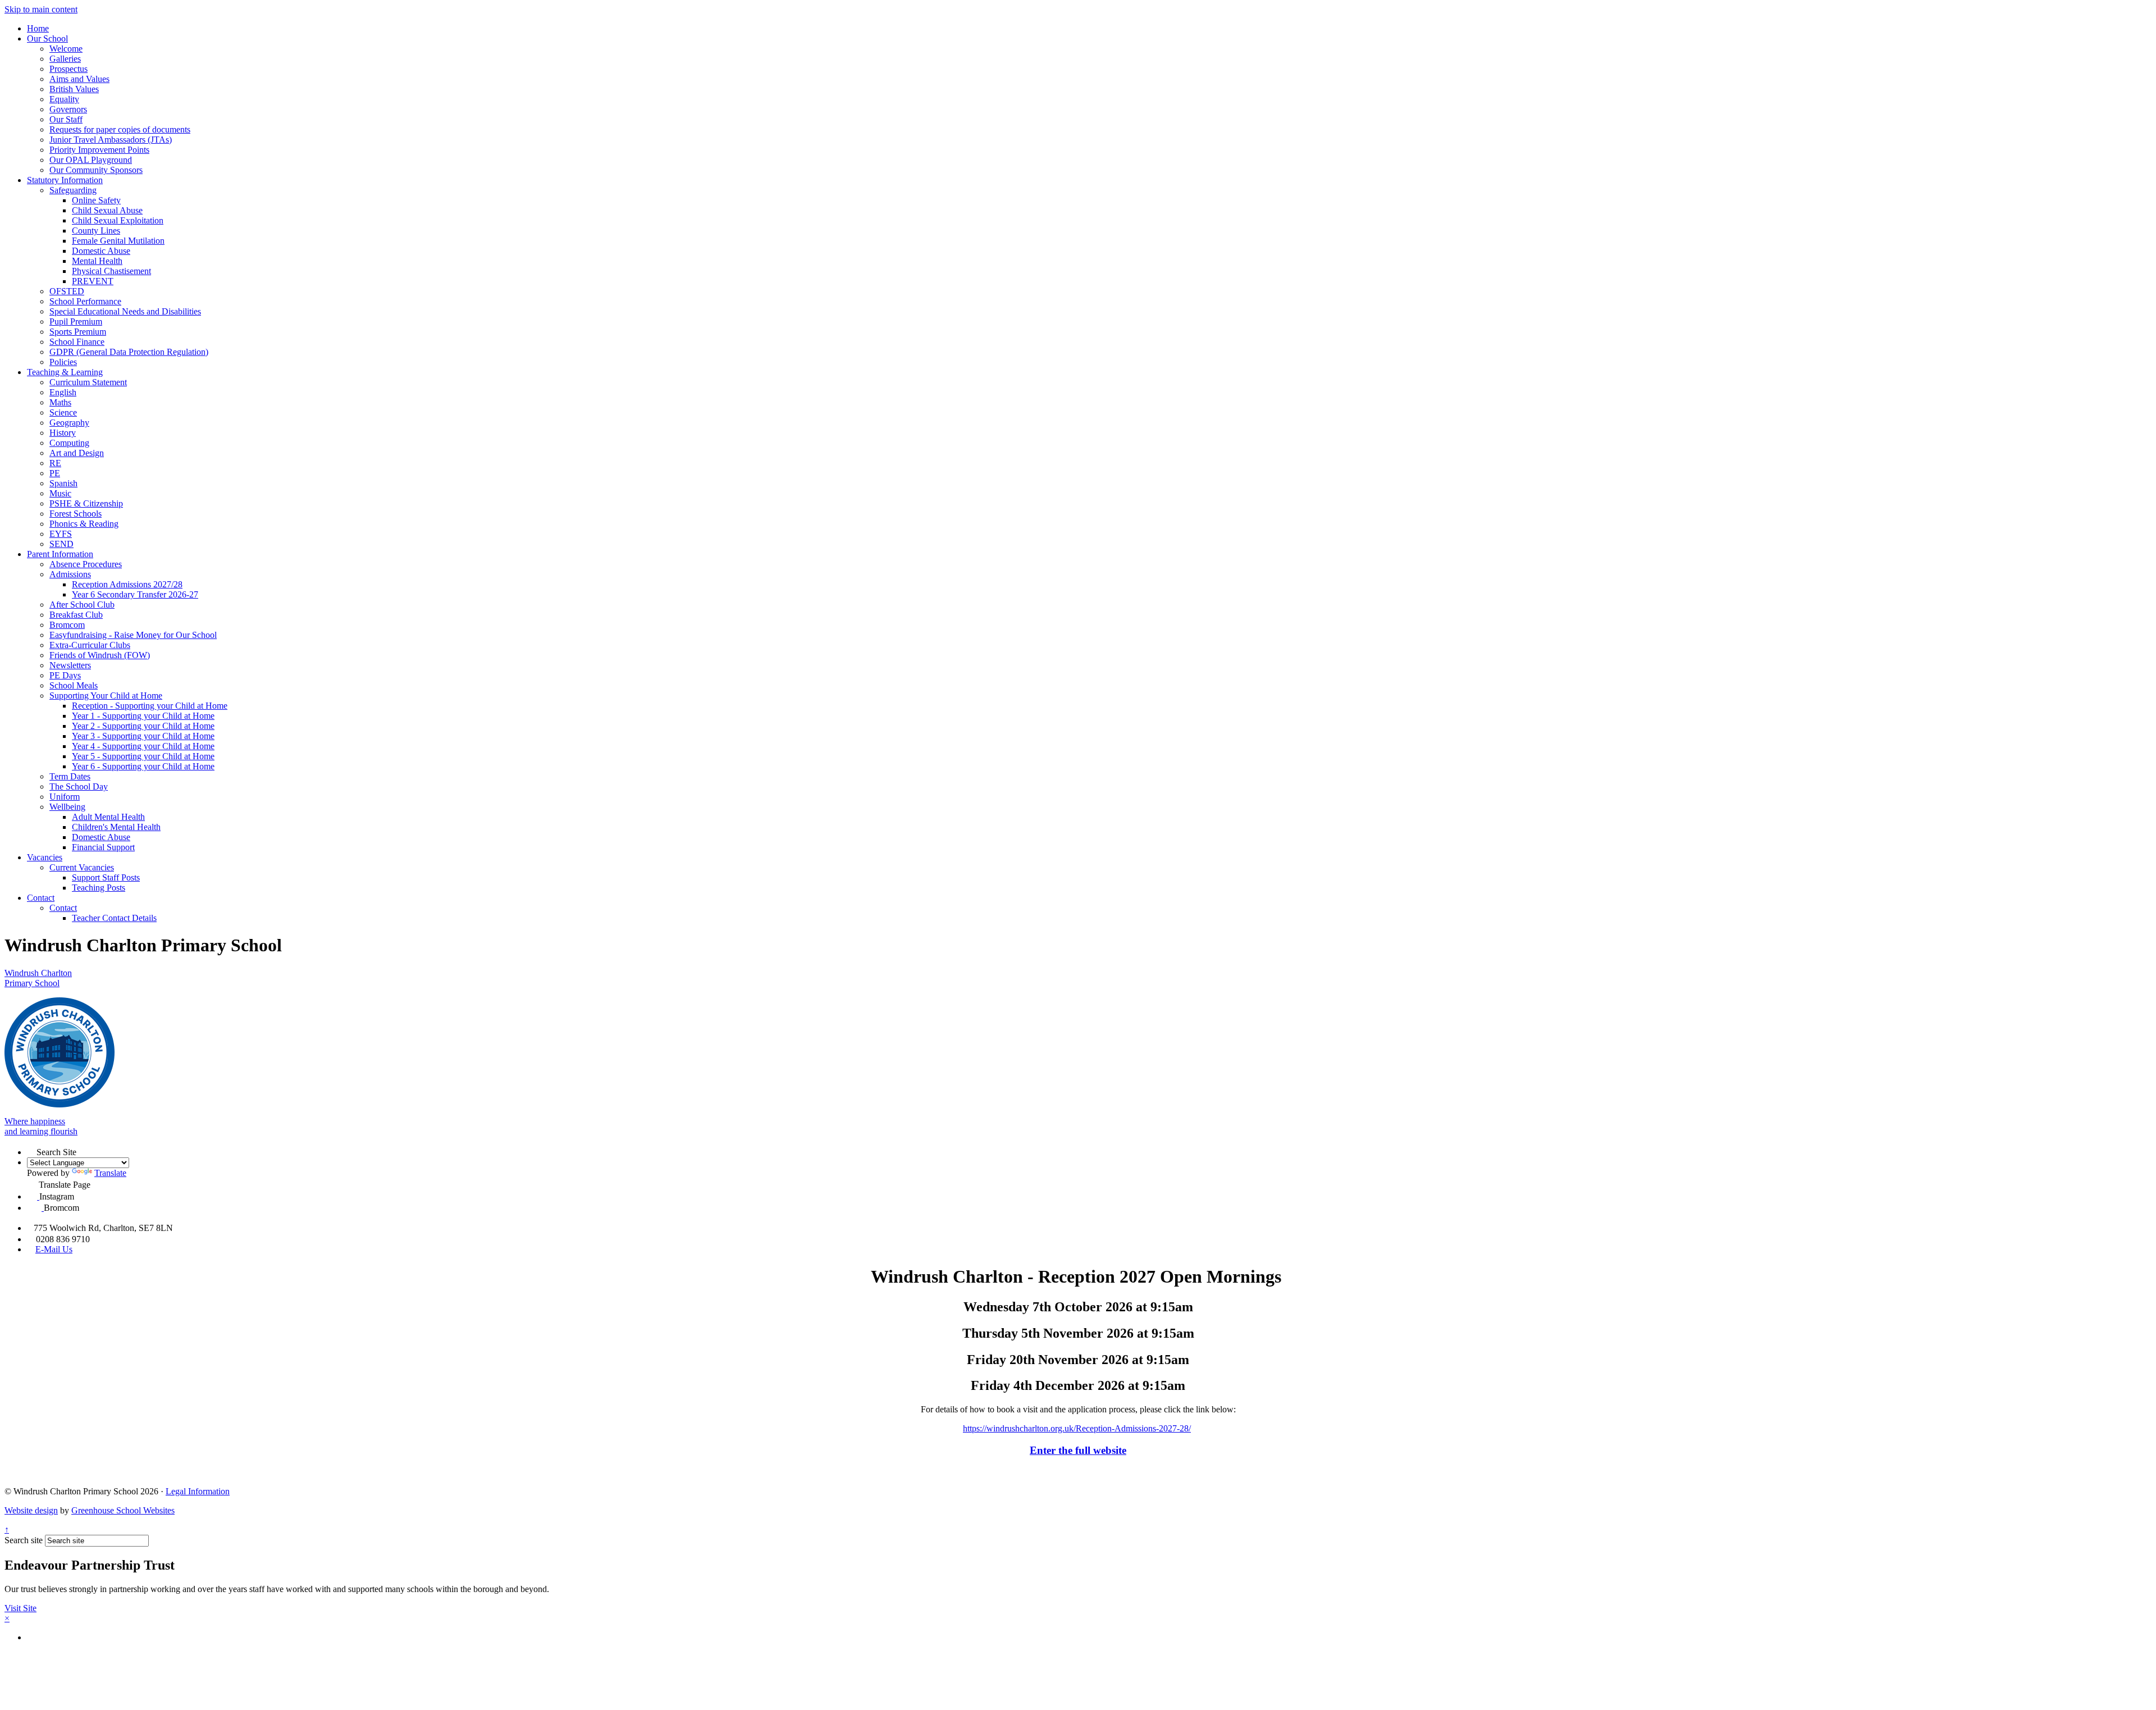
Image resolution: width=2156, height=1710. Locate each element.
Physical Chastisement (111, 271)
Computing (69, 443)
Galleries (65, 59)
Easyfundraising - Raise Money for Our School (133, 635)
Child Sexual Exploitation (118, 220)
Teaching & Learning (65, 372)
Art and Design (77, 453)
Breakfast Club (76, 615)
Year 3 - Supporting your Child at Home (143, 736)
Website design (31, 1510)
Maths (60, 402)
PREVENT (93, 281)
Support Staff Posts (106, 877)
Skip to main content (41, 9)
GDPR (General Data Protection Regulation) (129, 352)
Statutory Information (65, 180)
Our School (47, 38)
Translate (110, 1173)
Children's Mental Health (116, 827)
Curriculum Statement (88, 382)
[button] (32, 1150)
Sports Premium (78, 332)
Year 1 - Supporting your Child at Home (143, 716)
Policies (63, 362)
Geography (69, 423)
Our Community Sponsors (96, 170)
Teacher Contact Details (114, 918)
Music (60, 493)
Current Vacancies (82, 867)
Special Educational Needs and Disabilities (125, 311)
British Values (74, 89)
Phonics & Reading (84, 524)
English (63, 392)
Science (63, 412)
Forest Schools (76, 514)
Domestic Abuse (101, 251)
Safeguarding (73, 190)
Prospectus (68, 69)
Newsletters (70, 665)
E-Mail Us (54, 1249)
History (63, 433)
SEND (61, 544)
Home (38, 28)
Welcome (66, 49)
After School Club (82, 605)
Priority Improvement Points (99, 150)
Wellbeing (67, 807)
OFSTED (67, 291)
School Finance (77, 342)
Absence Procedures (86, 564)
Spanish (63, 483)
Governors (68, 109)
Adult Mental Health (108, 817)
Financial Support (103, 847)
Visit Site (20, 1608)
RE (55, 463)
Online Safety (96, 200)
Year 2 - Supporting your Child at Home (143, 726)
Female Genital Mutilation (118, 241)
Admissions (70, 574)
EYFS (61, 534)
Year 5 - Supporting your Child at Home (143, 756)
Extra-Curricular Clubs (90, 645)
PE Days (65, 675)
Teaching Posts (99, 888)
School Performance (85, 301)
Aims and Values (79, 79)
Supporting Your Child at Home (106, 696)
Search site (24, 1540)
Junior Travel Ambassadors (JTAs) (111, 140)
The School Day (79, 786)
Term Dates (70, 776)
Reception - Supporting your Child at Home (150, 706)
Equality (64, 99)
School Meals (74, 685)
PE (55, 473)
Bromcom (67, 625)
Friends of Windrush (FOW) (100, 655)
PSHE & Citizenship (86, 503)
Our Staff (66, 119)
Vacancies (45, 857)
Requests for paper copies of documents (120, 129)
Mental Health (97, 261)
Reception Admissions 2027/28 (127, 584)
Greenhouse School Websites (123, 1510)
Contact (41, 898)
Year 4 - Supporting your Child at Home (143, 746)
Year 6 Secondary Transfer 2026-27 (135, 594)
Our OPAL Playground (91, 160)
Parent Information (60, 554)
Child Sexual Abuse (107, 210)
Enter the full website (1078, 1450)
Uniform (65, 797)
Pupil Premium (76, 322)
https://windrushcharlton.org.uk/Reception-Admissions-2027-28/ (1077, 1428)
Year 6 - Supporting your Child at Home (143, 766)
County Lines (96, 231)
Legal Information (198, 1491)
